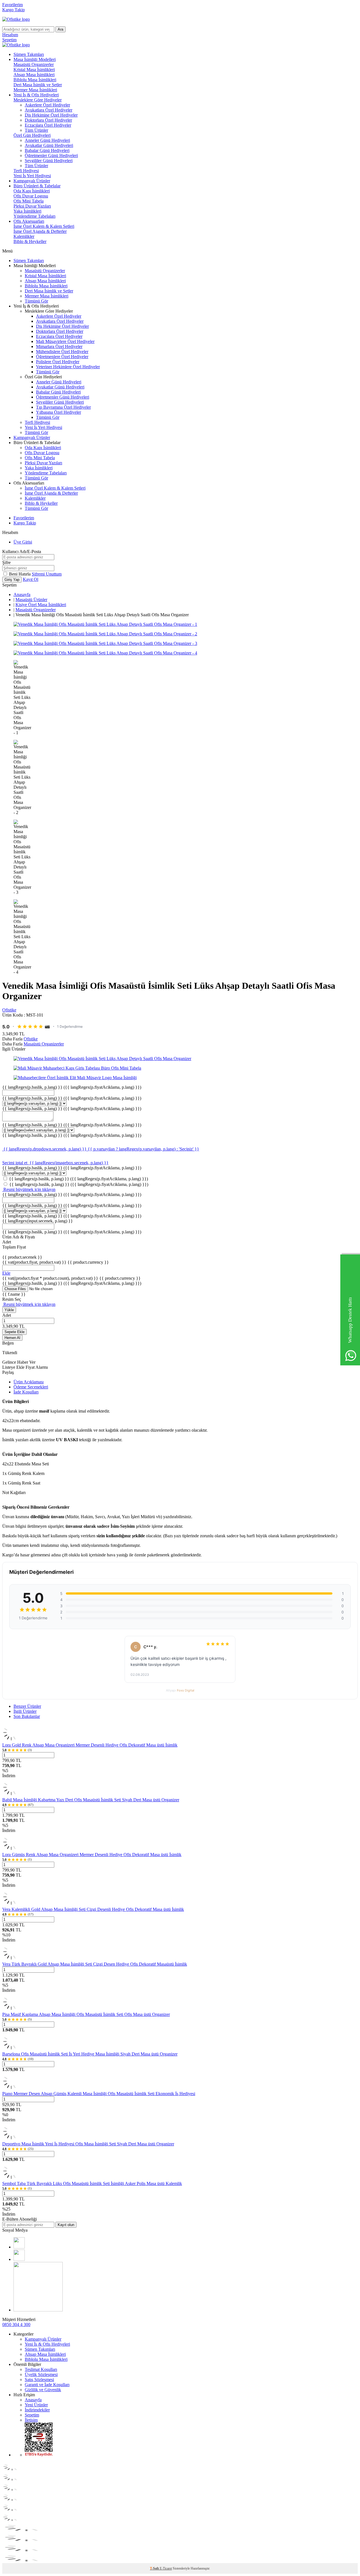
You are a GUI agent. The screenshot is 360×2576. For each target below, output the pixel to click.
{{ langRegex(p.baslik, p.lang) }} (72, 1087)
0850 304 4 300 (16, 2324)
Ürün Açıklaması (29, 1382)
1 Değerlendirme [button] (70, 1026)
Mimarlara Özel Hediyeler (59, 346)
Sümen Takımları (29, 54)
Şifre (6, 562)
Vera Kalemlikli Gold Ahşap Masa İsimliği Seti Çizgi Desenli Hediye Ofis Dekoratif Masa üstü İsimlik (93, 1909)
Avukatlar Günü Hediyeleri (49, 145)
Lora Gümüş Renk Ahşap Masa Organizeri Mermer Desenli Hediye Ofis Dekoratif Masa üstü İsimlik (92, 1855)
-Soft (155, 2568)
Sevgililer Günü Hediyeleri (49, 161)
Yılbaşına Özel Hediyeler (58, 412)
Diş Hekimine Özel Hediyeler (51, 115)
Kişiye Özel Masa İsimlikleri (41, 605)
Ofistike (9, 1010)
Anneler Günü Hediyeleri (47, 140)
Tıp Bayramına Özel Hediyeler (63, 407)
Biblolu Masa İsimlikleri (35, 80)
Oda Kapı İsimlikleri (32, 191)
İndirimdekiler (37, 2410)
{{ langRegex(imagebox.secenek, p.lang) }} (69, 1163)
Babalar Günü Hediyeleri (47, 150)
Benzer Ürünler (27, 1706)
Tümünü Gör (36, 301)
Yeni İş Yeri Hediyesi (32, 176)
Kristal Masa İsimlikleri (34, 70)
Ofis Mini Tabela (29, 201)
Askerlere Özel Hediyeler (47, 105)
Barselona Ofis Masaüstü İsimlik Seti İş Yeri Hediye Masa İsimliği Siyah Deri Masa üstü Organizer (90, 2054)
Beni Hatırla (20, 574)
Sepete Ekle (14, 1332)
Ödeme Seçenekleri (31, 1387)
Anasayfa (22, 594)
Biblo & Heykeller (30, 241)
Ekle (6, 1273)
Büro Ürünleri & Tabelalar (37, 186)
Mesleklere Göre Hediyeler (38, 100)
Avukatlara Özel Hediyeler (49, 110)
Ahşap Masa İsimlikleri (34, 75)
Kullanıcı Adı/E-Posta (22, 552)
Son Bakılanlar (27, 1716)
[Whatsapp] (38, 2310)
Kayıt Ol (31, 579)
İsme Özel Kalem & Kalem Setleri (44, 226)
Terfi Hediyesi (26, 171)
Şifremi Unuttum (47, 574)
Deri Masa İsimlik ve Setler (38, 85)
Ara (60, 29)
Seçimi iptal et (15, 1163)
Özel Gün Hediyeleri (32, 135)
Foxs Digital (186, 1690)
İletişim (31, 2420)
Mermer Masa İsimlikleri (35, 90)
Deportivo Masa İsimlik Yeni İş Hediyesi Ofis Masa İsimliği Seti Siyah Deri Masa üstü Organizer (88, 2144)
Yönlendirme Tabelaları (34, 216)
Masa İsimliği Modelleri (35, 59)
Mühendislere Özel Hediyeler (62, 352)
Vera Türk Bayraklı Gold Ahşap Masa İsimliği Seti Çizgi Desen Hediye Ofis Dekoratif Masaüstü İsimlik (95, 1964)
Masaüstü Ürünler (31, 600)
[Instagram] (19, 2259)
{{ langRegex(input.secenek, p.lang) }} (38, 1221)
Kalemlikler (24, 236)
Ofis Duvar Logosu (31, 196)
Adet (7, 1315)
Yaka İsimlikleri (27, 211)
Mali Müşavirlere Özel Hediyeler (65, 341)
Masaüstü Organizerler (34, 64)
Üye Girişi (23, 542)
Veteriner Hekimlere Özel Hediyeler (68, 367)
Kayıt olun (66, 2225)
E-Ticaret (166, 2568)
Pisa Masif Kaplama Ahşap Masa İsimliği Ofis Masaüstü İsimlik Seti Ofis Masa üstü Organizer (86, 2014)
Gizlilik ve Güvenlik (43, 2390)
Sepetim (32, 2415)
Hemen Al (12, 1338)
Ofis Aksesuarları (29, 221)
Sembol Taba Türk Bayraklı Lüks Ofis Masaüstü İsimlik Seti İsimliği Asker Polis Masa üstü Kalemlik (92, 2183)
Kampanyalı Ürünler (32, 181)
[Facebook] (19, 2247)
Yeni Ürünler (36, 2405)
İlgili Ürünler (25, 1711)
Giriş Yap (12, 580)
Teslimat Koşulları (41, 2369)
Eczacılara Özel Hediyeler (48, 125)
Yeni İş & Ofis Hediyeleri (36, 95)
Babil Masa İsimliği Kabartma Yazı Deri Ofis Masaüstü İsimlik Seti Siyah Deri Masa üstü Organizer (91, 1800)
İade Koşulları (26, 1392)
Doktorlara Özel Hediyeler (48, 120)
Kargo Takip (13, 10)
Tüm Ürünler (36, 130)
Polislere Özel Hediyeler (58, 362)
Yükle (9, 1310)
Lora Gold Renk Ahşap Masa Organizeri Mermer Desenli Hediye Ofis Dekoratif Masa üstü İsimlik (90, 1745)
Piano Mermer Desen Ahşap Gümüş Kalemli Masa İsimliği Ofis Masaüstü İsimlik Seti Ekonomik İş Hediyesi (99, 2094)
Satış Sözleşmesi (39, 2380)
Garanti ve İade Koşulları (47, 2385)
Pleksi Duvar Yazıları (32, 206)
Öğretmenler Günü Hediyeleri (51, 155)
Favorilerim (13, 5)
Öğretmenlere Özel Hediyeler (62, 357)
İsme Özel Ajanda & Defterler (40, 231)
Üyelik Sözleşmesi (41, 2374)
